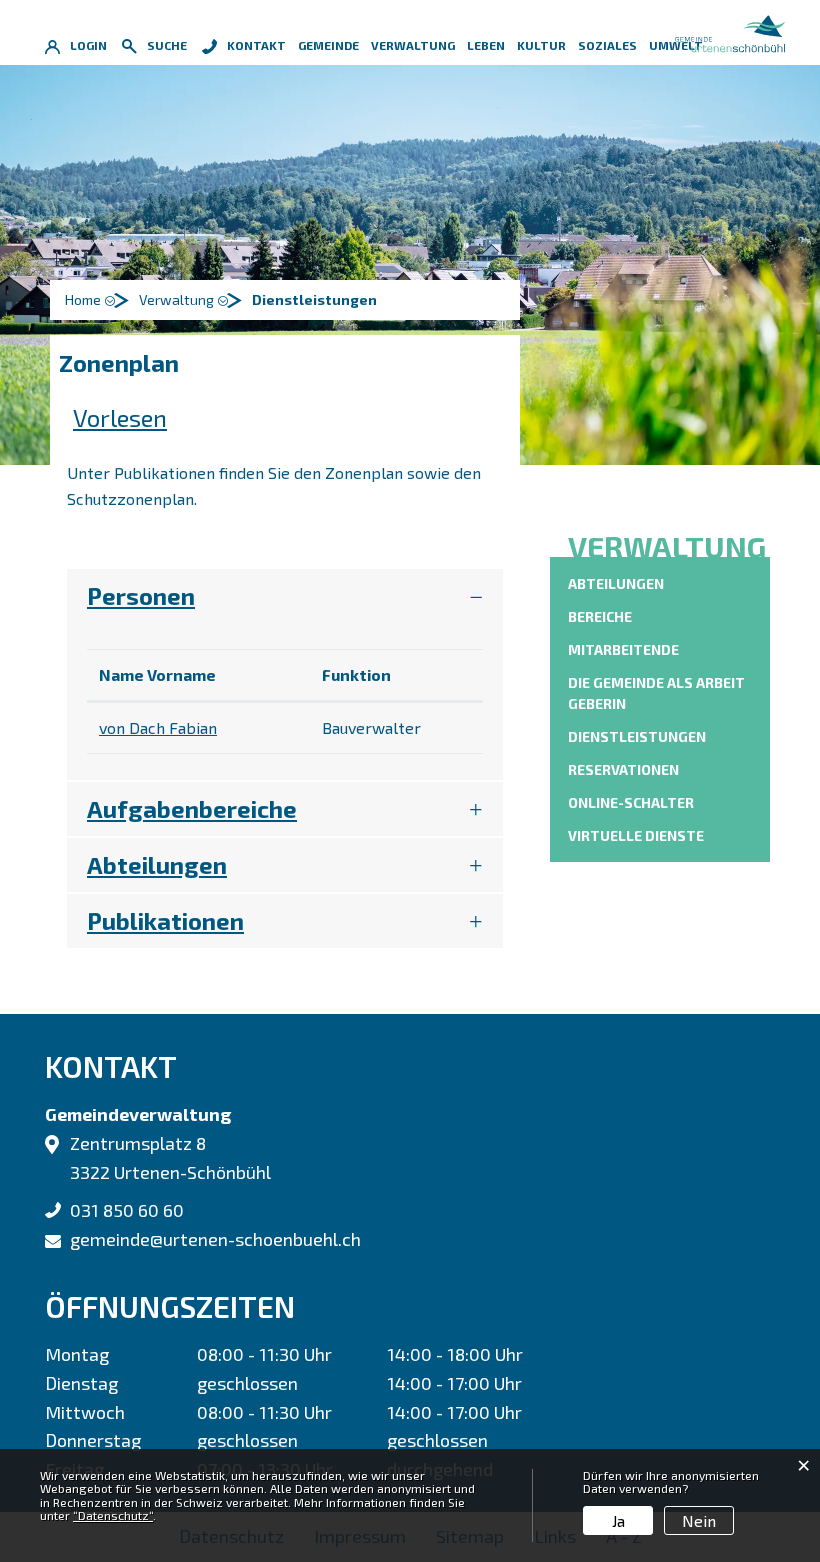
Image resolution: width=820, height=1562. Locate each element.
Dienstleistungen (637, 736)
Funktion (356, 674)
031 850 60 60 (127, 1210)
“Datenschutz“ (113, 1515)
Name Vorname (157, 674)
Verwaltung (413, 45)
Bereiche (600, 616)
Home (83, 299)
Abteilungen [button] (157, 864)
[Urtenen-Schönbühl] (730, 30)
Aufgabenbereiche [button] (192, 808)
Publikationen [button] (165, 920)
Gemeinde (328, 45)
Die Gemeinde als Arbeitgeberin (656, 693)
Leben (486, 45)
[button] (186, 300)
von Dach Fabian (158, 727)
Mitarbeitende (623, 649)
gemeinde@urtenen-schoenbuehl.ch (215, 1239)
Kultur (541, 45)
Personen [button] (141, 595)
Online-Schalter (631, 802)
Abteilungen (616, 583)
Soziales (607, 45)
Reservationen (623, 769)
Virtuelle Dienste (636, 835)
